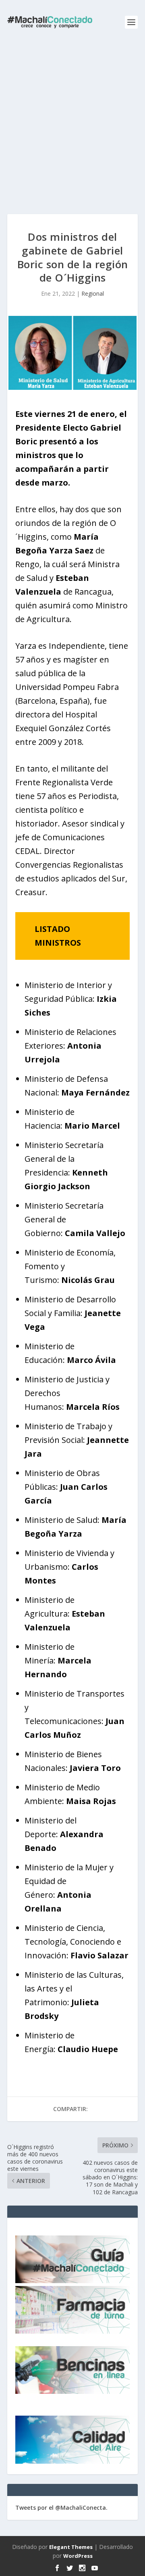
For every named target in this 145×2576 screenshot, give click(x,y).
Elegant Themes (71, 2547)
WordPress (78, 2556)
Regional (93, 293)
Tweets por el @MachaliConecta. (61, 2508)
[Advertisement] (72, 121)
